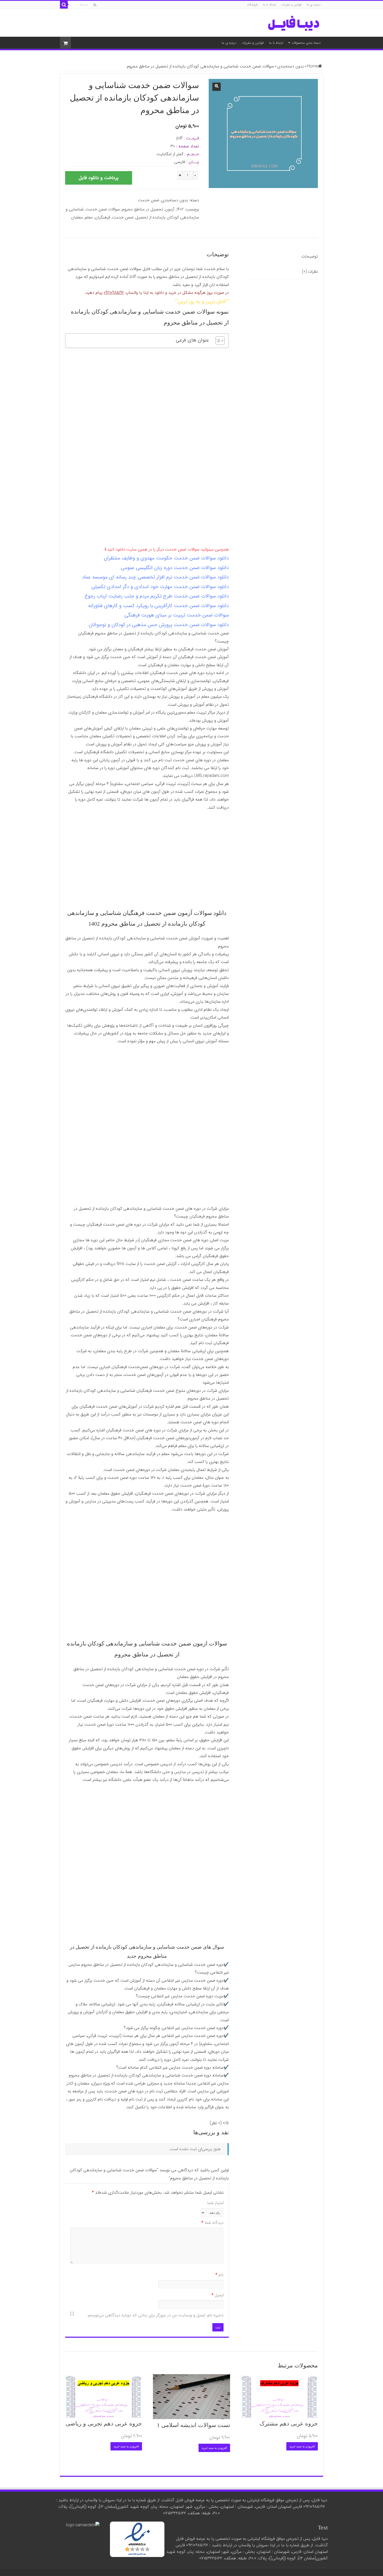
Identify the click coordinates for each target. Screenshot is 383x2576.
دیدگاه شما (212, 2223)
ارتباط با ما (270, 5)
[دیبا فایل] (294, 23)
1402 (180, 209)
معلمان (77, 217)
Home (313, 66)
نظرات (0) (310, 272)
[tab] (283, 257)
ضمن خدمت (149, 200)
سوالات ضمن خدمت (103, 209)
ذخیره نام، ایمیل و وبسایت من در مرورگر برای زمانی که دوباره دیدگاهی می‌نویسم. (155, 2315)
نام (220, 2275)
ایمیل (218, 2295)
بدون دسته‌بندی (291, 66)
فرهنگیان (103, 217)
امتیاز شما (215, 2203)
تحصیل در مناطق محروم (143, 209)
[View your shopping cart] (65, 43)
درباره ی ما (314, 5)
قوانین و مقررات (291, 5)
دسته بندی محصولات (306, 43)
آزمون (170, 209)
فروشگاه (252, 5)
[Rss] (95, 5)
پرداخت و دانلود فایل (98, 178)
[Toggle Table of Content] (217, 341)
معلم (89, 217)
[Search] (64, 5)
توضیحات (310, 256)
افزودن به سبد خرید (302, 2446)
